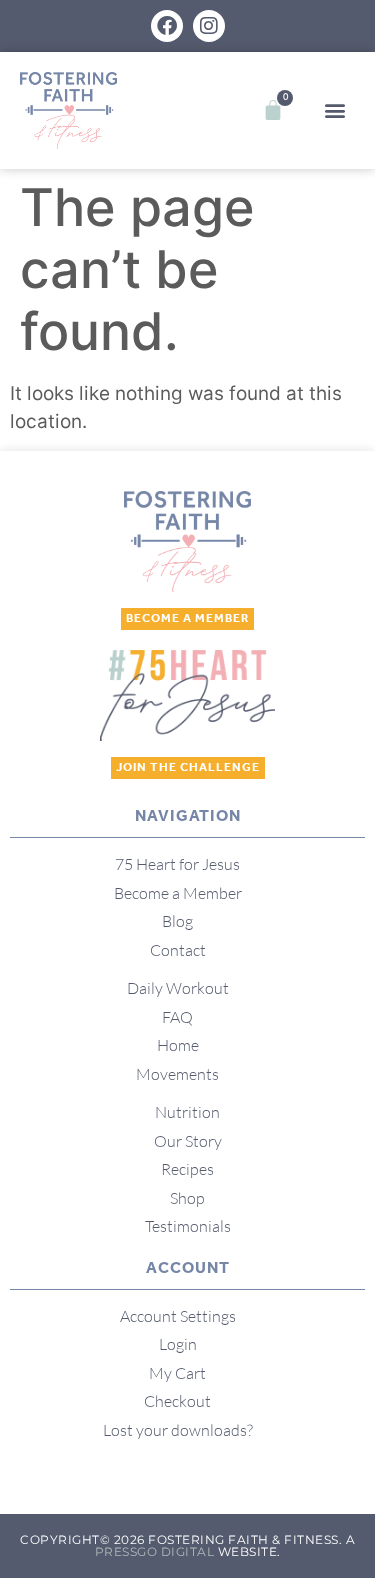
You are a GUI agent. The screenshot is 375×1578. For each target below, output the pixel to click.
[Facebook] (167, 26)
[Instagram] (209, 26)
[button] (334, 110)
